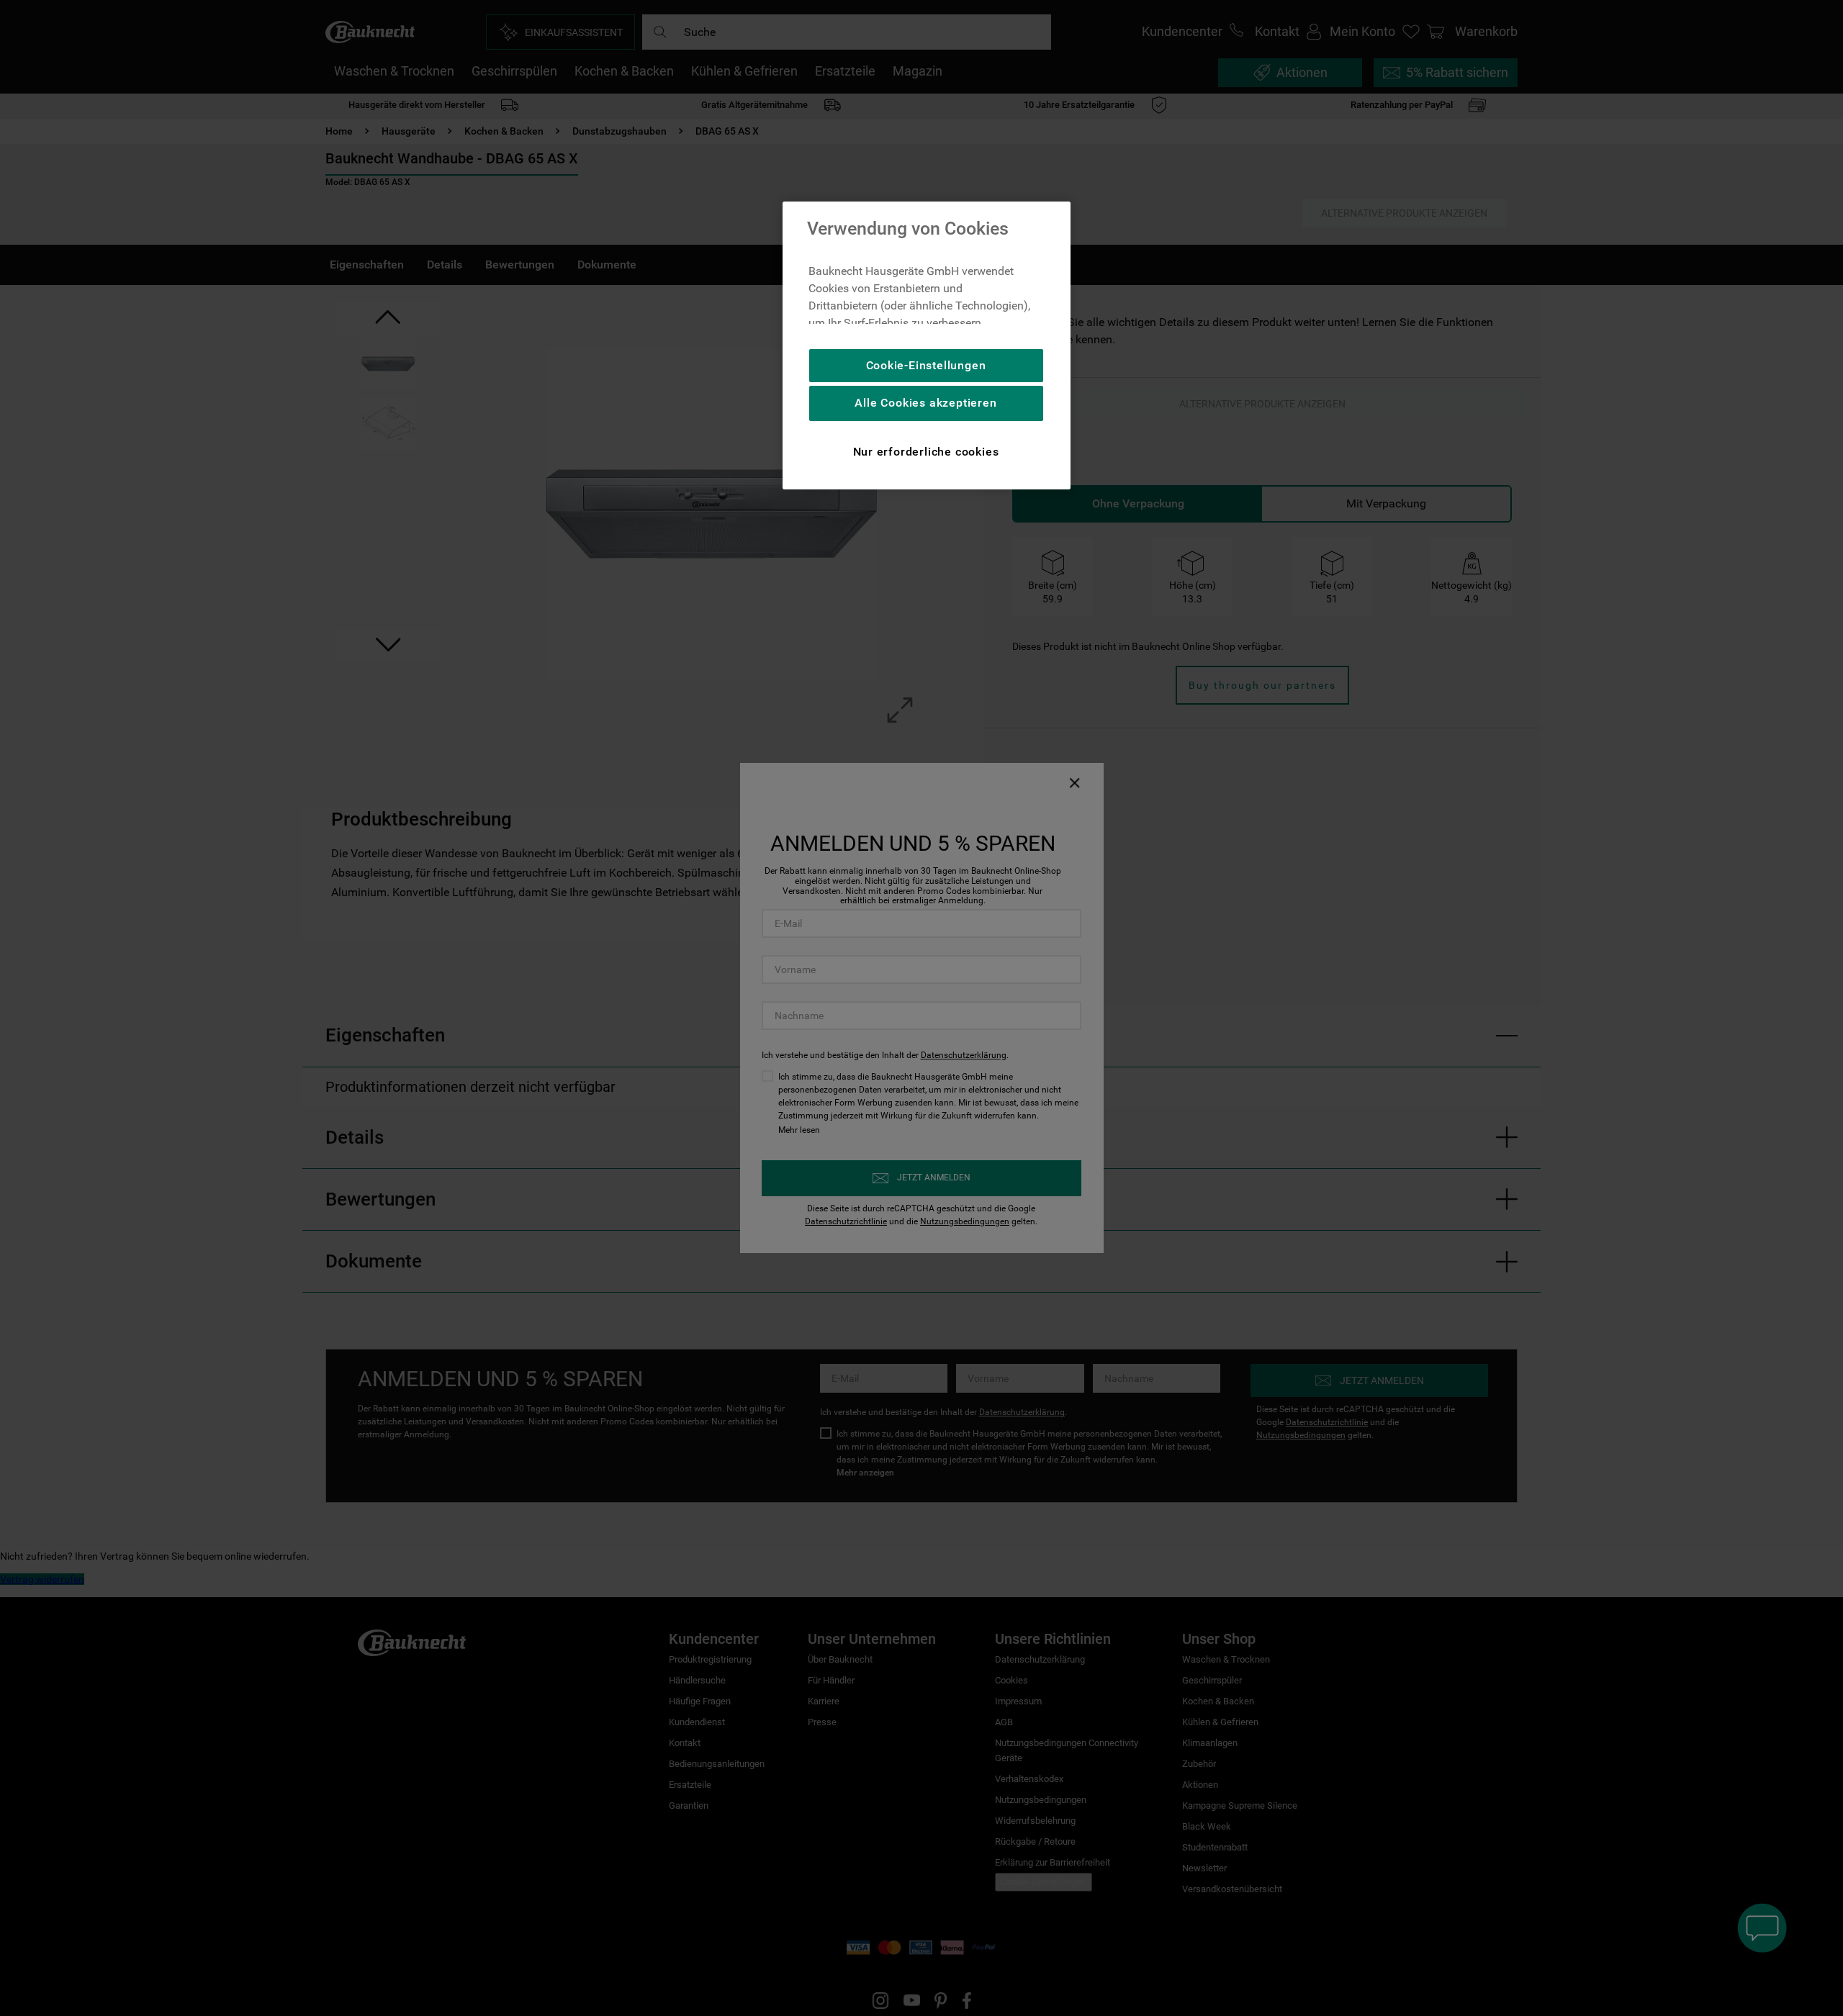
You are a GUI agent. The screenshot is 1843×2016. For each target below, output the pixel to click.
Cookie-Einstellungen (926, 365)
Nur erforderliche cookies (926, 452)
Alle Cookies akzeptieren (925, 403)
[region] (927, 345)
